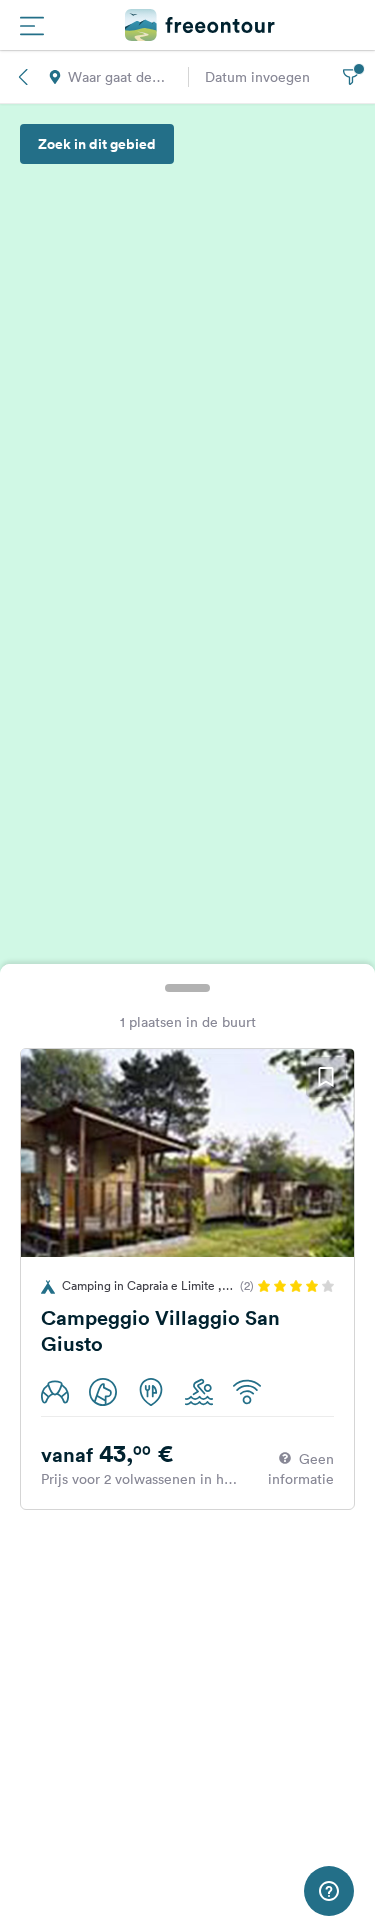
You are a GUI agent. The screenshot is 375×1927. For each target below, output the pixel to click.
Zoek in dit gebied (97, 144)
